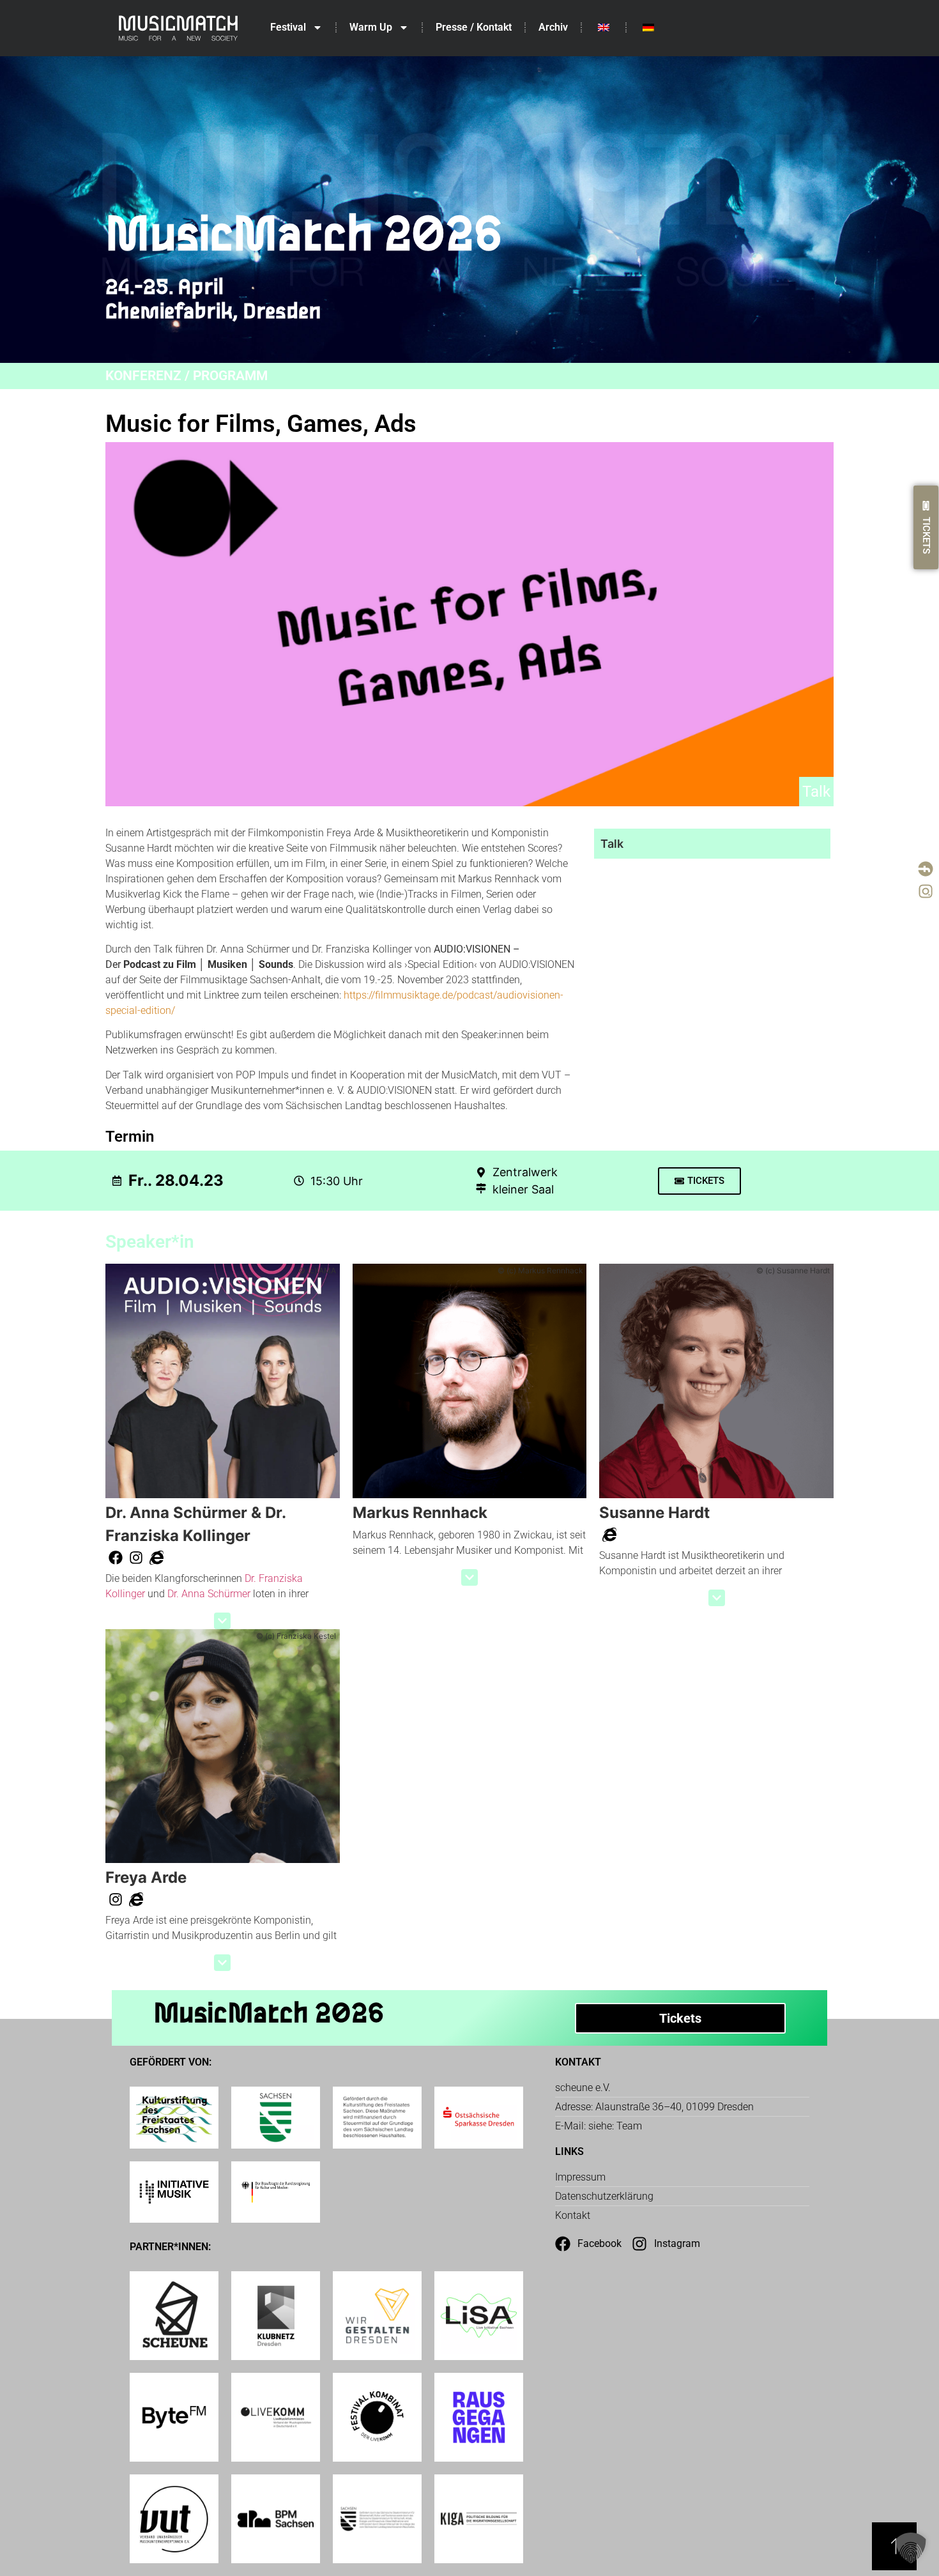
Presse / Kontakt (474, 27)
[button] (222, 1621)
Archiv (553, 27)
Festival (288, 27)
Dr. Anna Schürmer (209, 1594)
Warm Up (371, 27)
